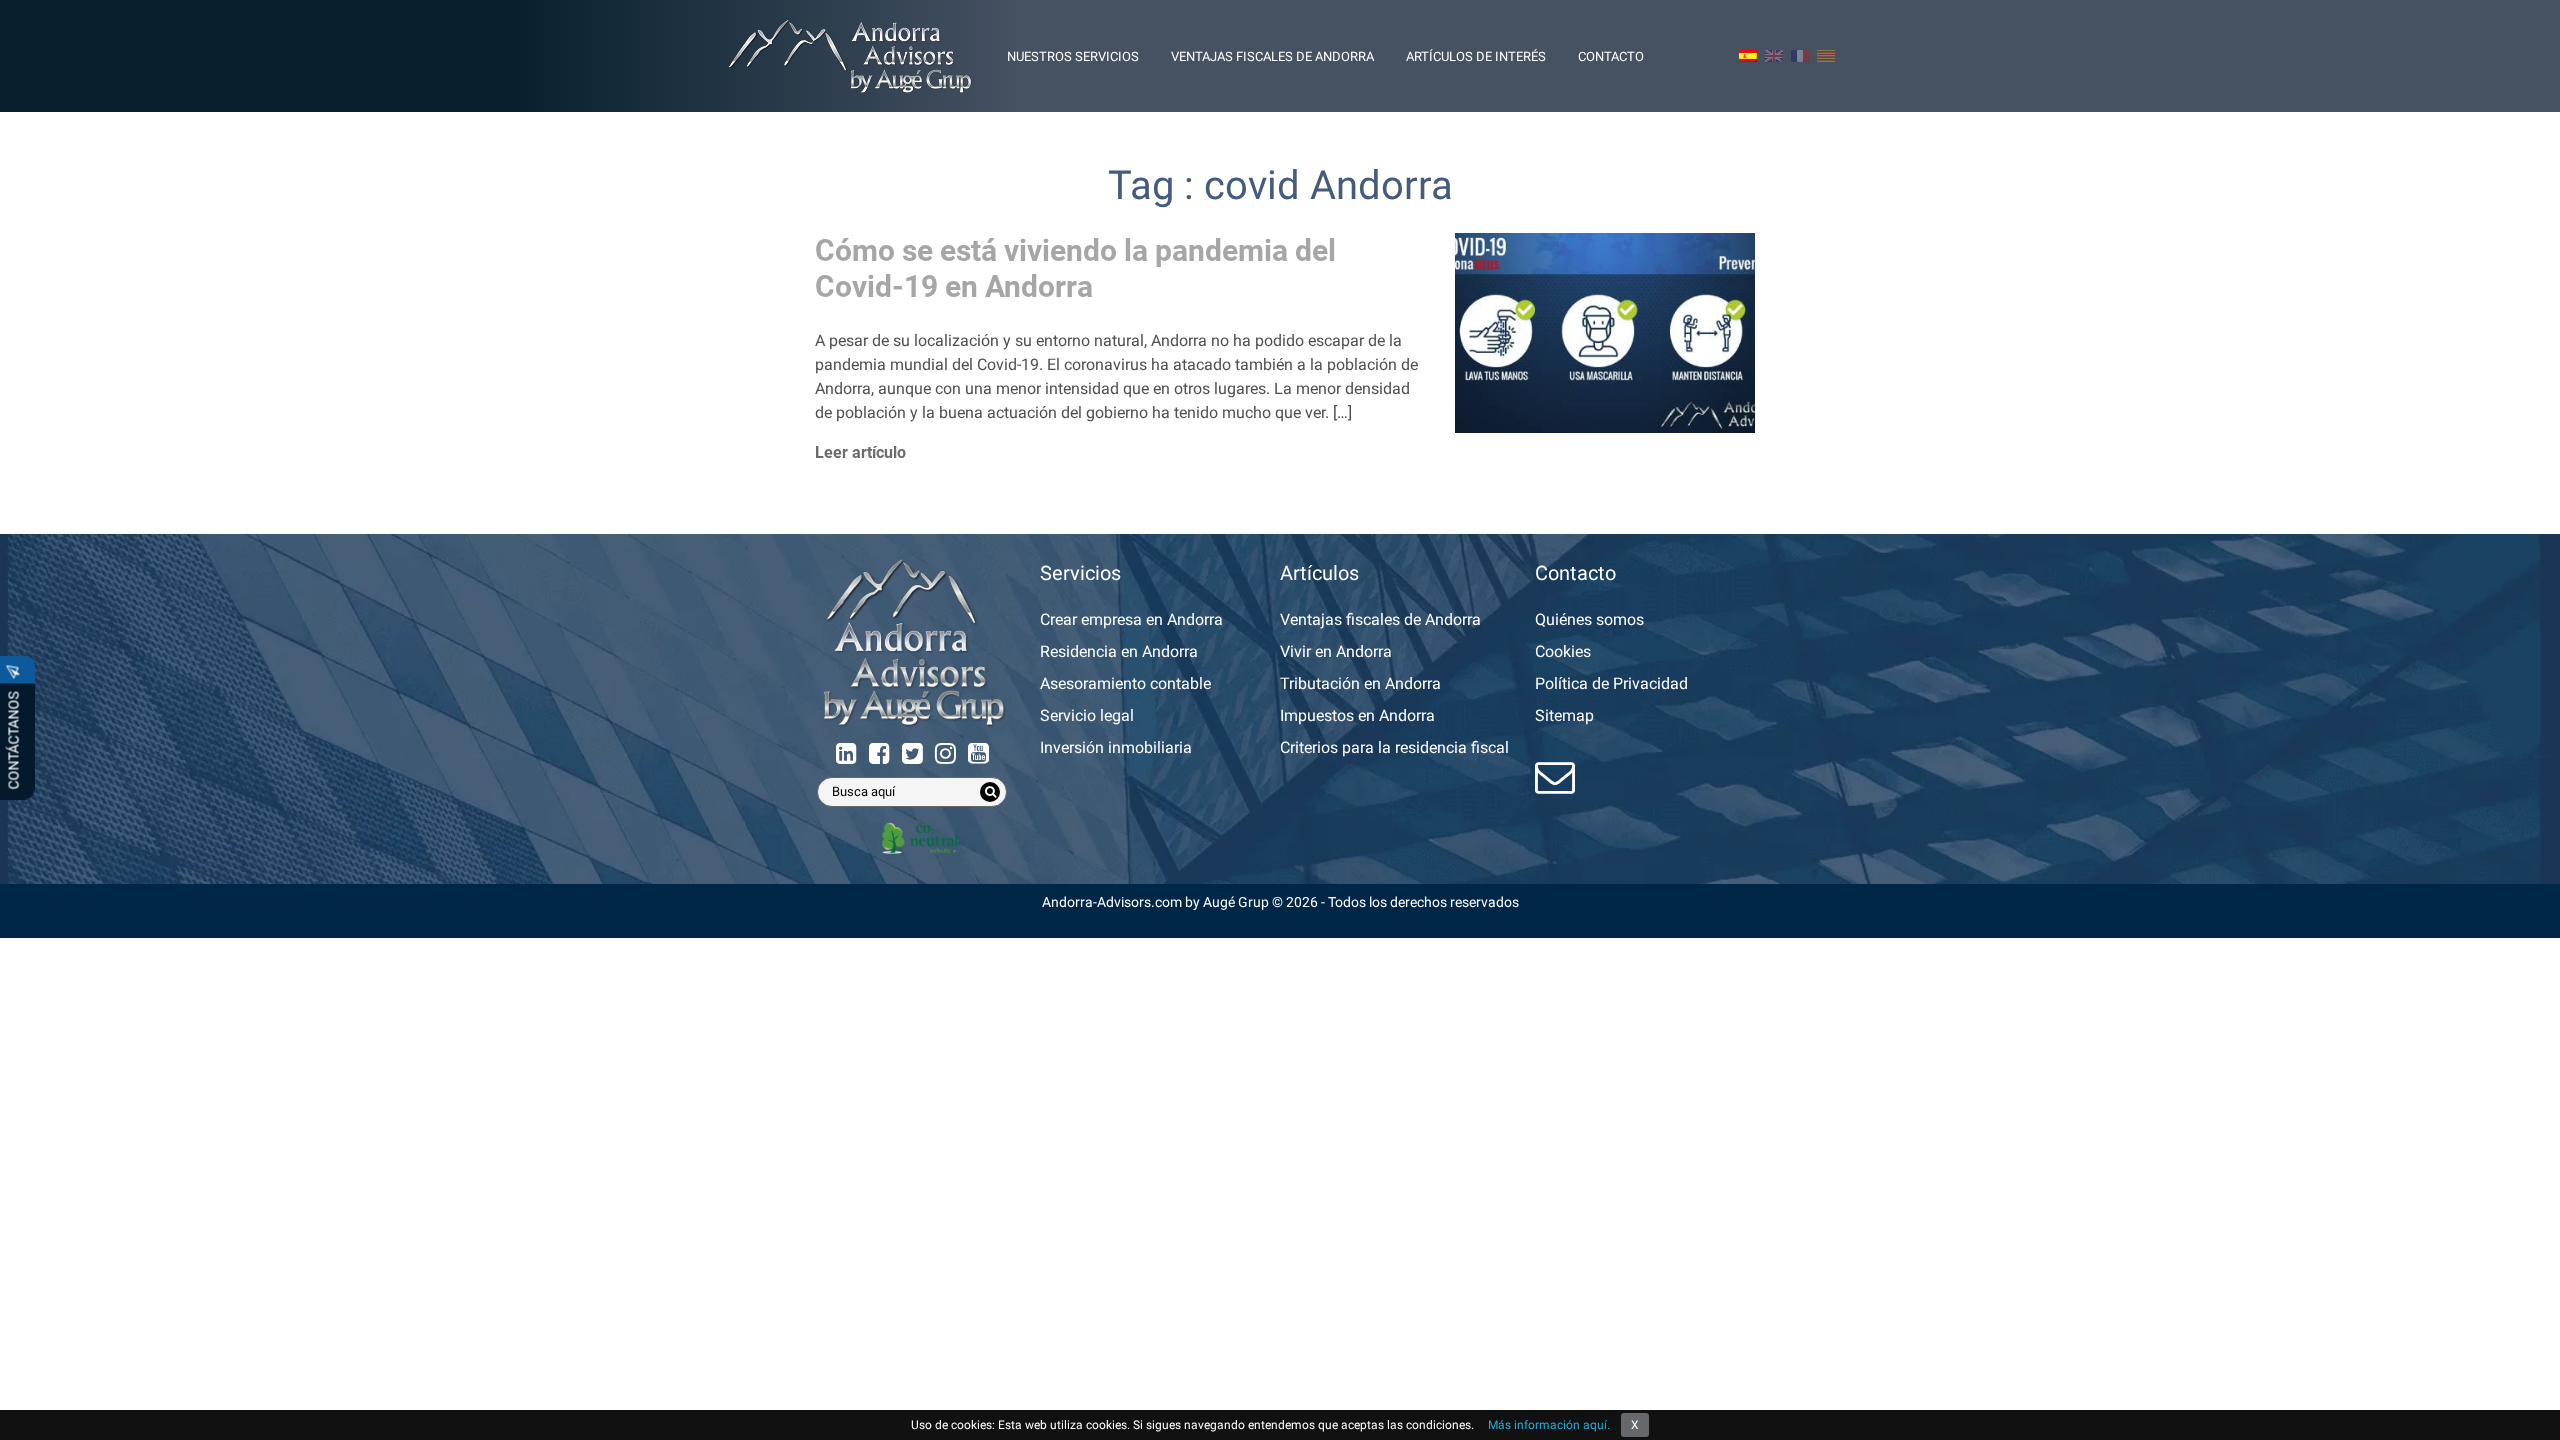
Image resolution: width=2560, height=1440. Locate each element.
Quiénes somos (1589, 619)
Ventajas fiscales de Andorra (1380, 619)
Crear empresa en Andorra (1131, 619)
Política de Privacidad (1611, 683)
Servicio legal (1087, 715)
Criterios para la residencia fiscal (1394, 747)
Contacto (1611, 56)
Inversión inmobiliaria (1116, 747)
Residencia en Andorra (1119, 651)
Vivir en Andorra (1336, 651)
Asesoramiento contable (1125, 683)
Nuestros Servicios (1073, 56)
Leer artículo (860, 452)
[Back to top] (2530, 1410)
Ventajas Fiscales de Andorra (1272, 56)
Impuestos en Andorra (1357, 715)
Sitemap (1564, 715)
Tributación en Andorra (1360, 683)
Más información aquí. (1549, 1425)
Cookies (1563, 651)
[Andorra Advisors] (850, 56)
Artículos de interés (1476, 56)
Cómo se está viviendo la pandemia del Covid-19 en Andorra (1075, 268)
